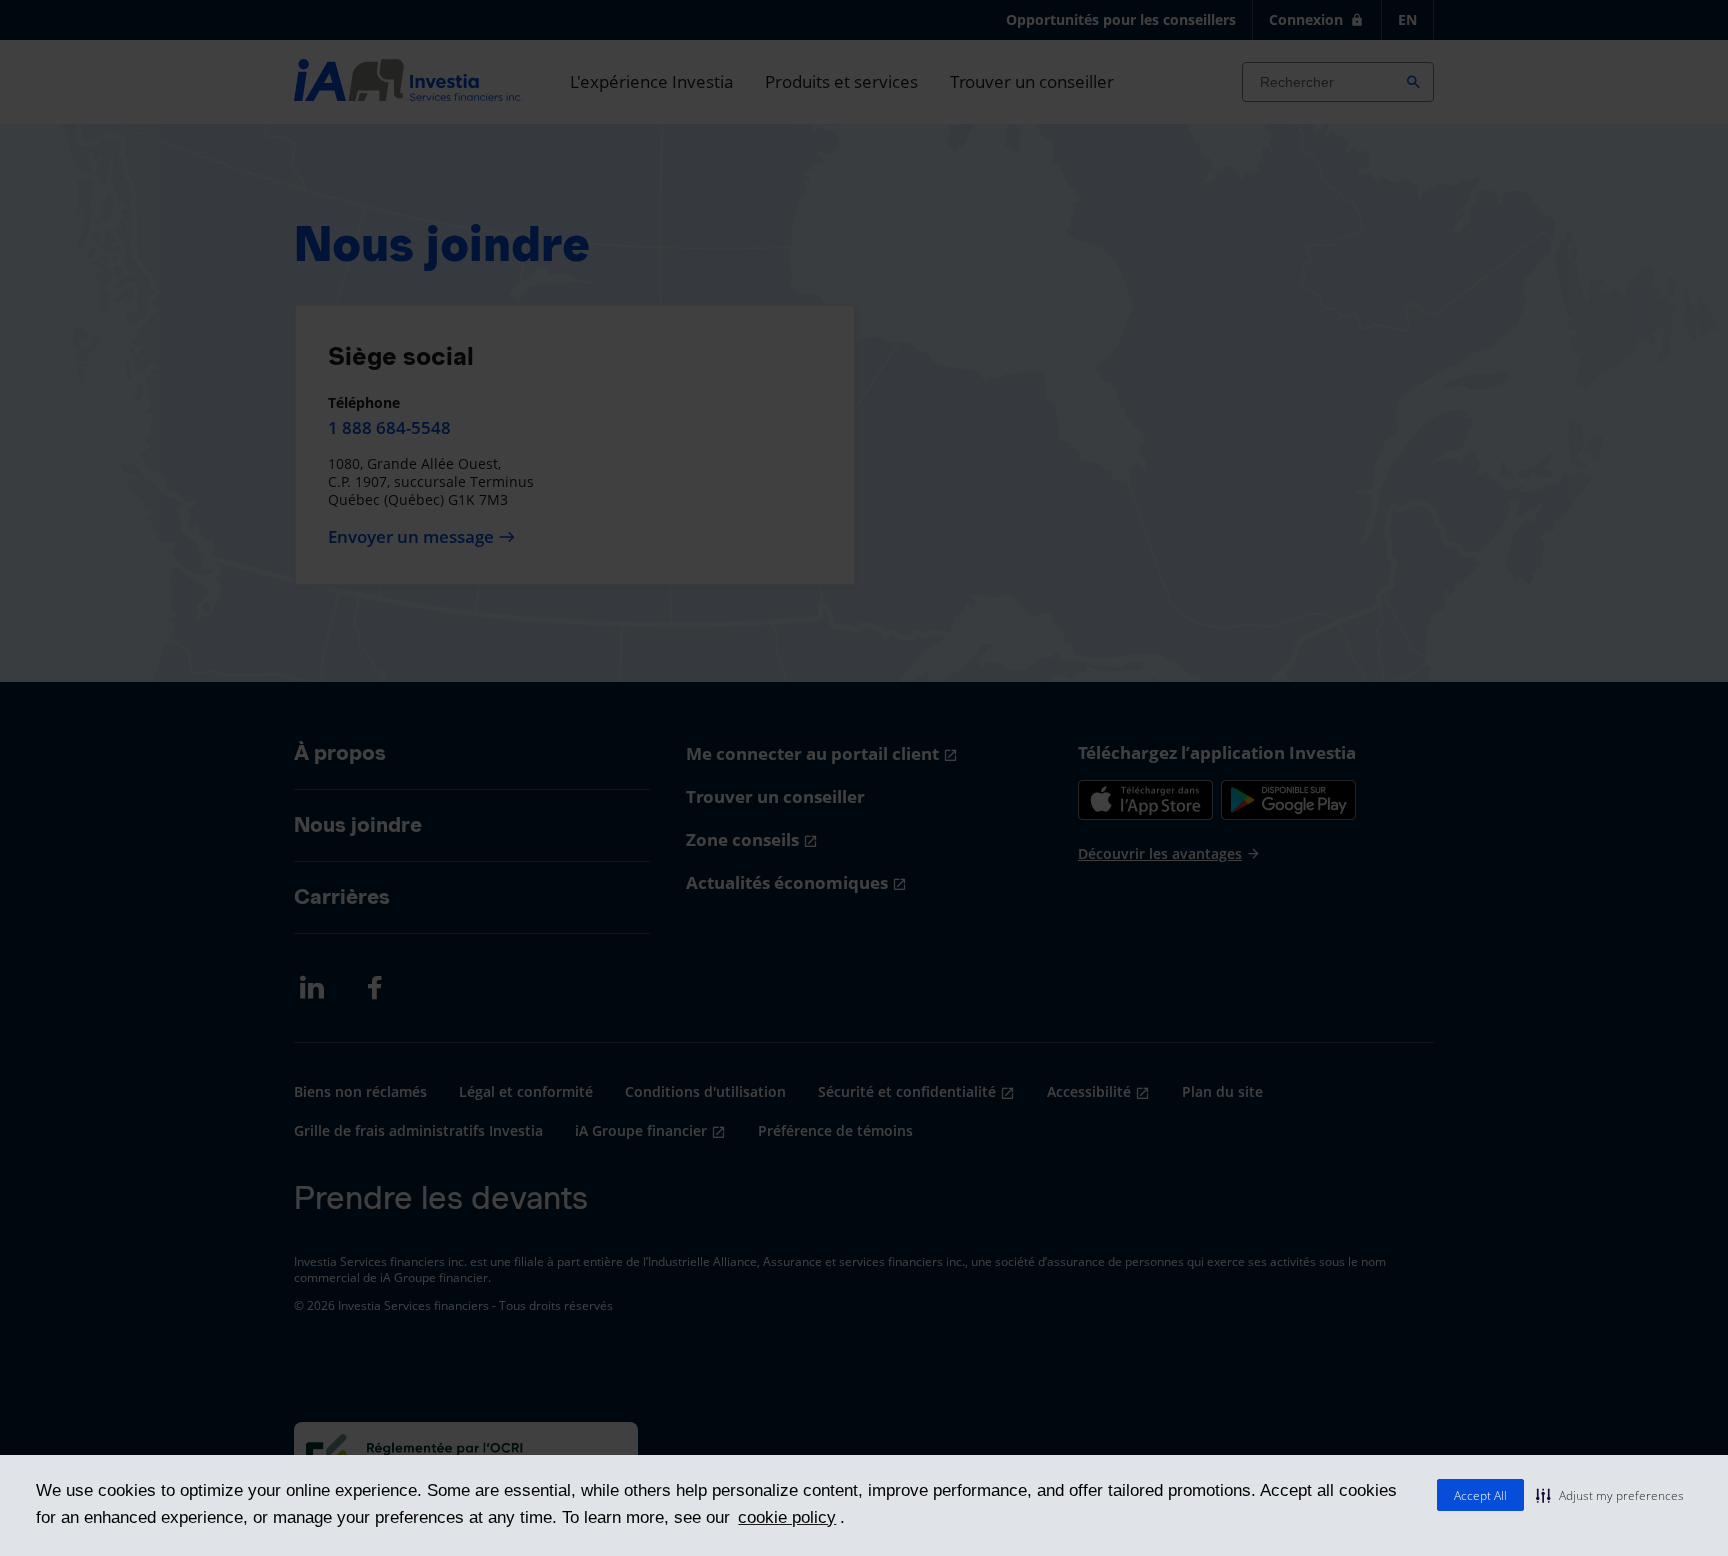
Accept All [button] (1480, 1495)
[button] (1610, 1495)
